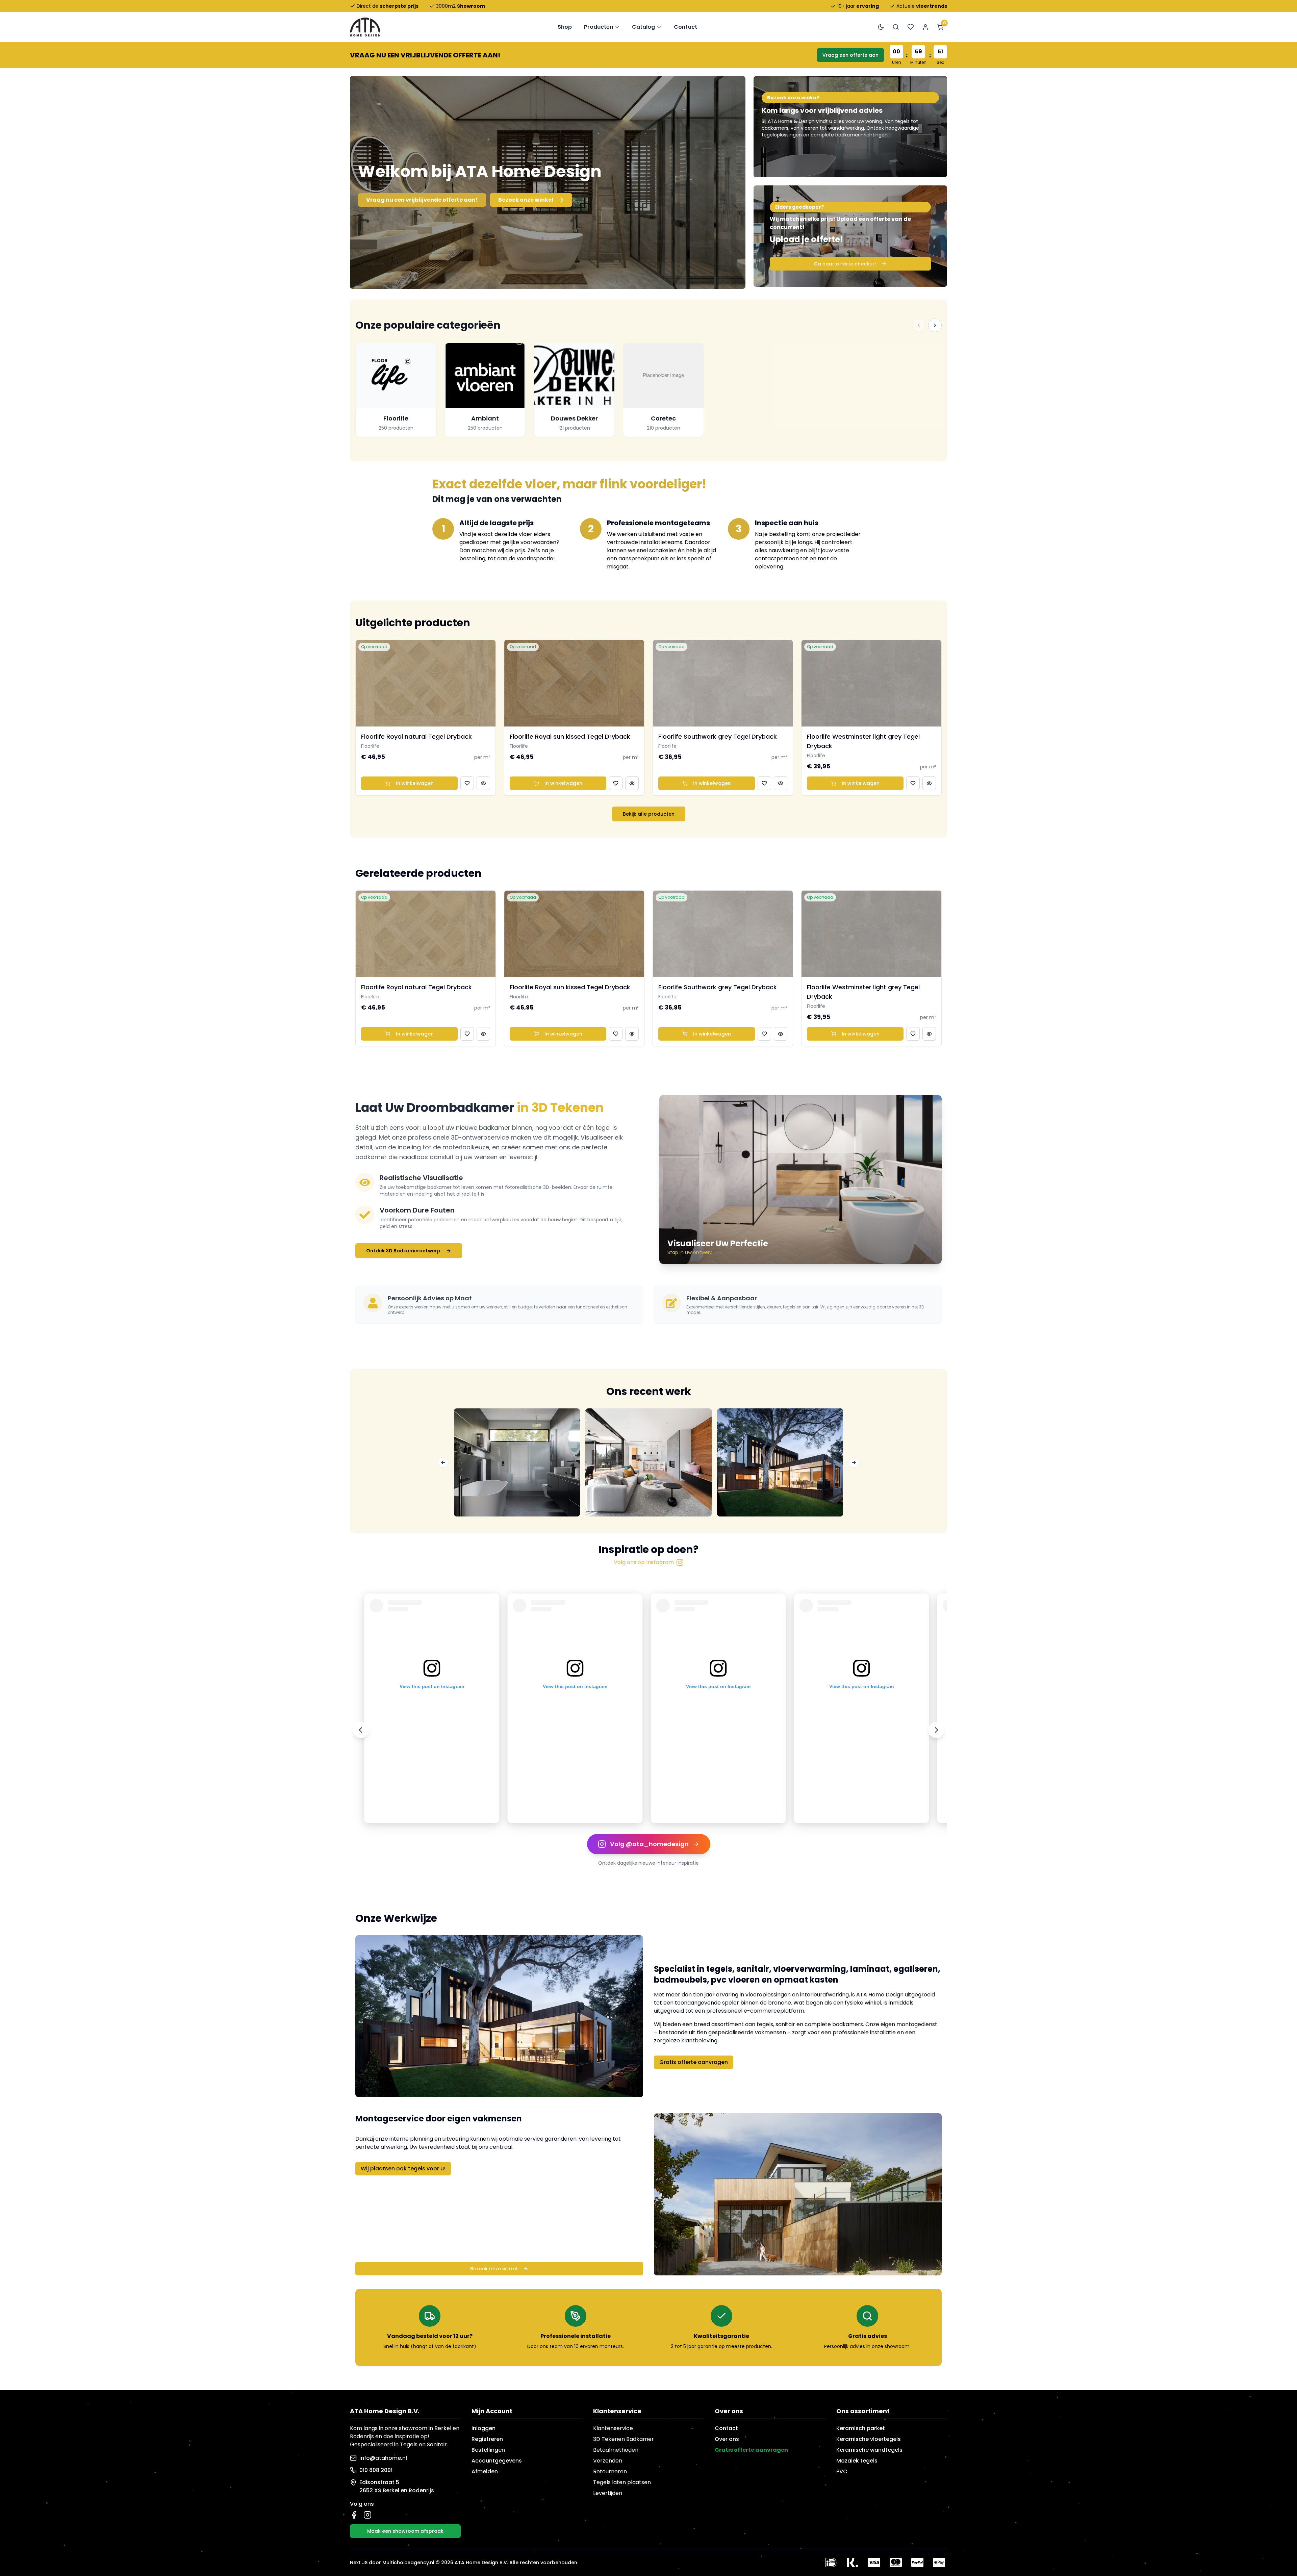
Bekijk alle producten (649, 814)
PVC (842, 2471)
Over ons (727, 2439)
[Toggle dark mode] (881, 27)
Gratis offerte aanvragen (694, 2062)
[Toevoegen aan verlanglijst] (467, 783)
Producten (599, 27)
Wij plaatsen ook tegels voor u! (403, 2169)
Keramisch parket (861, 2428)
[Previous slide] (361, 1730)
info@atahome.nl (383, 2458)
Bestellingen (488, 2450)
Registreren (487, 2439)
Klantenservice (613, 2428)
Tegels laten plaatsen (622, 2482)
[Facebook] (354, 2515)
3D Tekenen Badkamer (624, 2439)
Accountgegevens (497, 2461)
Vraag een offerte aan (850, 55)
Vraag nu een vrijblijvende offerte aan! (422, 200)
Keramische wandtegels (869, 2450)
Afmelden (485, 2471)
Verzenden (608, 2461)
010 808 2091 (376, 2470)
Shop (565, 27)
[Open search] (896, 27)
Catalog (643, 27)
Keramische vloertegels (869, 2439)
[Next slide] (936, 1730)
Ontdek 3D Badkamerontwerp (403, 1251)
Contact (685, 27)
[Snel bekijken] (483, 783)
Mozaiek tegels (857, 2461)
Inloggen (484, 2428)
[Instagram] (367, 2515)
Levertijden (608, 2493)
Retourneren (610, 2471)
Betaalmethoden (616, 2450)
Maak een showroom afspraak (405, 2531)
